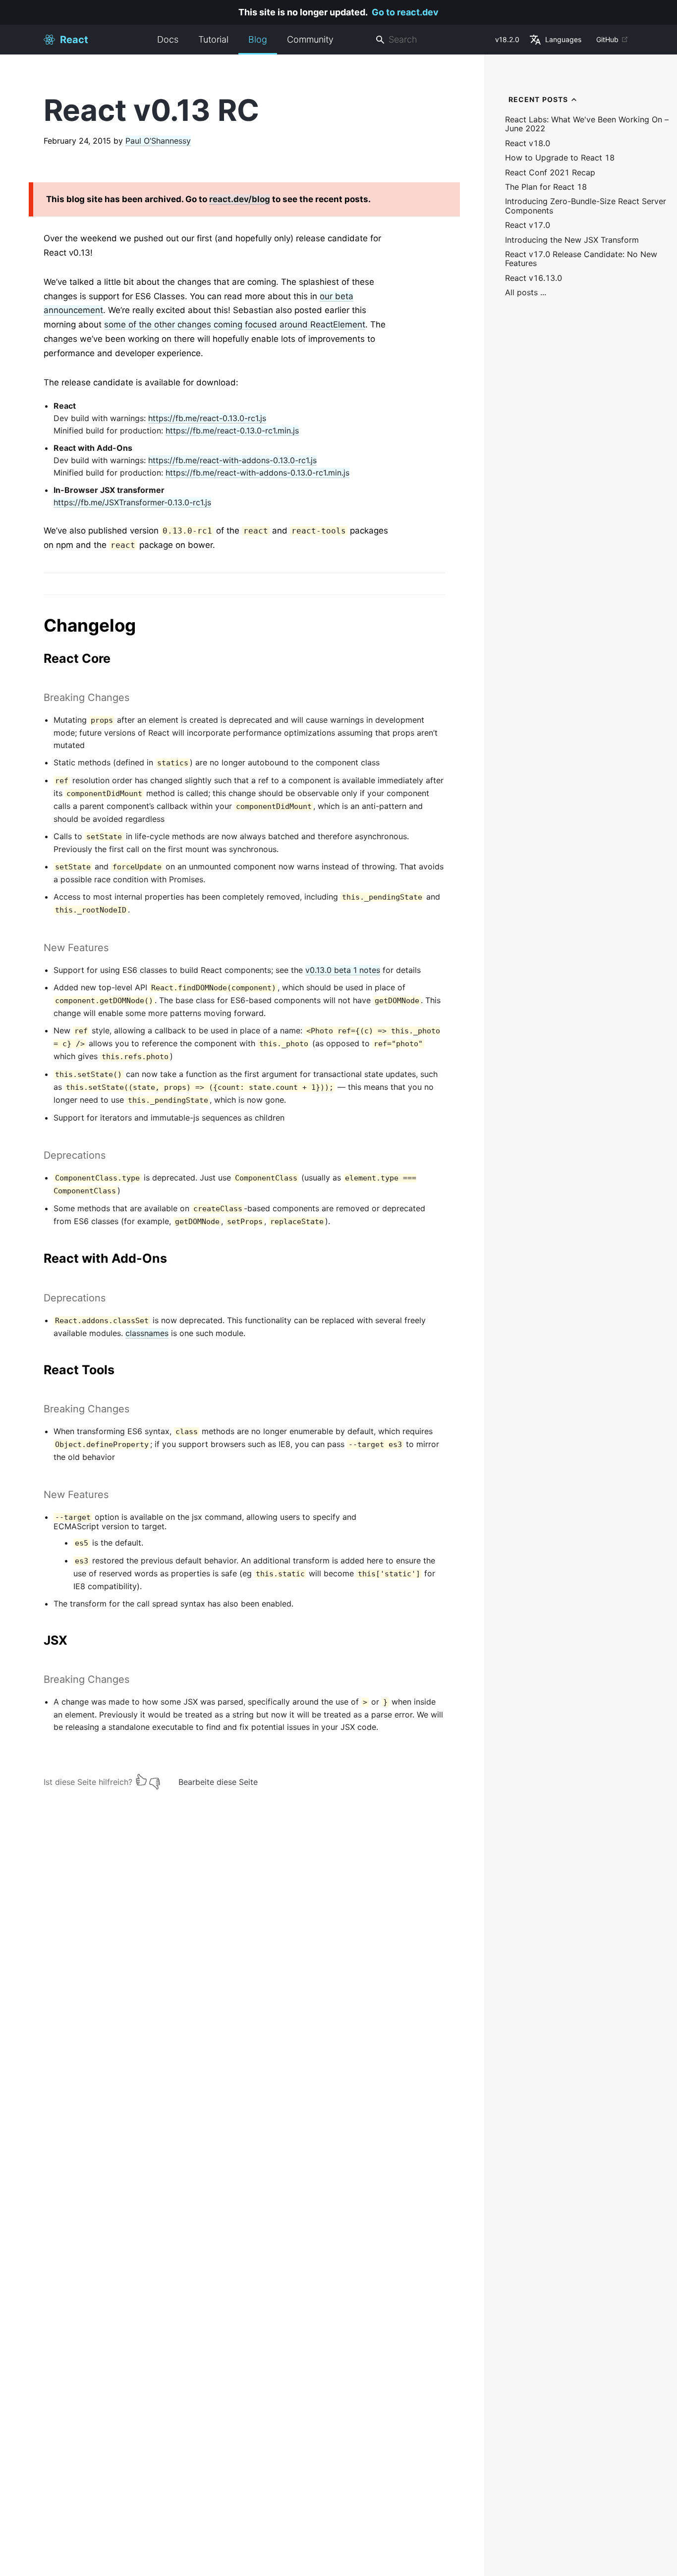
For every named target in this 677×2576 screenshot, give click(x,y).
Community (310, 39)
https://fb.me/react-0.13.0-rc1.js (207, 418)
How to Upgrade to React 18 (560, 158)
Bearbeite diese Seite (218, 1782)
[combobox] (431, 40)
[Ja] (141, 1780)
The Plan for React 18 (546, 187)
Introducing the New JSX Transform (572, 240)
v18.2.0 (507, 39)
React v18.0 (528, 143)
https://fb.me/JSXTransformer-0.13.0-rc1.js (132, 502)
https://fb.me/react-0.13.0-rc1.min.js (232, 430)
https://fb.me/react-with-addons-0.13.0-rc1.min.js (257, 473)
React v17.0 (528, 225)
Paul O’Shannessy (158, 141)
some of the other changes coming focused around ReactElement (235, 324)
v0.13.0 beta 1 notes (343, 970)
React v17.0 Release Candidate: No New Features (581, 259)
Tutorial (213, 39)
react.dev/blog (240, 199)
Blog (258, 39)
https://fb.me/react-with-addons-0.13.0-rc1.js (232, 460)
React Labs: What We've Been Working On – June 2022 (587, 124)
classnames (147, 1333)
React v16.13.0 (534, 278)
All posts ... (526, 293)
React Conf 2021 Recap (550, 173)
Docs (168, 39)
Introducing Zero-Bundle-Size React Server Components (586, 206)
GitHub (607, 39)
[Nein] (155, 1780)
